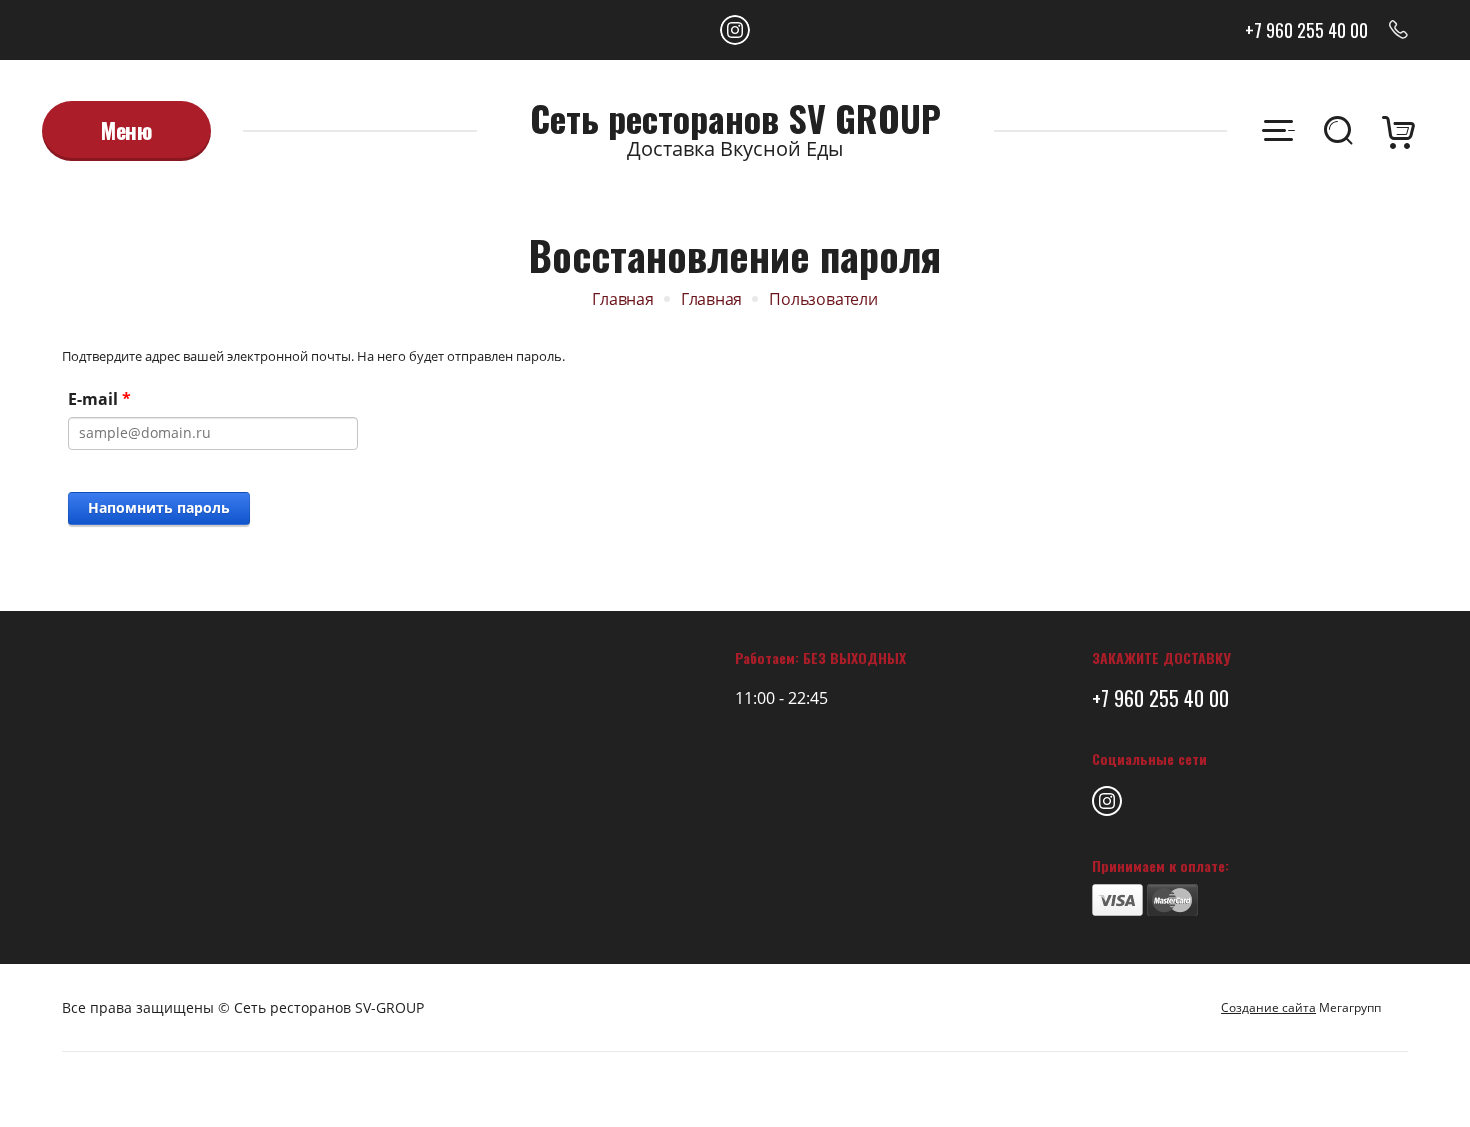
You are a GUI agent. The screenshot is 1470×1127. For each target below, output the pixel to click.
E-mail (99, 399)
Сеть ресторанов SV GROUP (735, 118)
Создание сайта (1268, 1007)
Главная (623, 299)
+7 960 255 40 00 (1306, 30)
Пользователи (823, 299)
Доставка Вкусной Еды (735, 148)
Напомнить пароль (159, 507)
